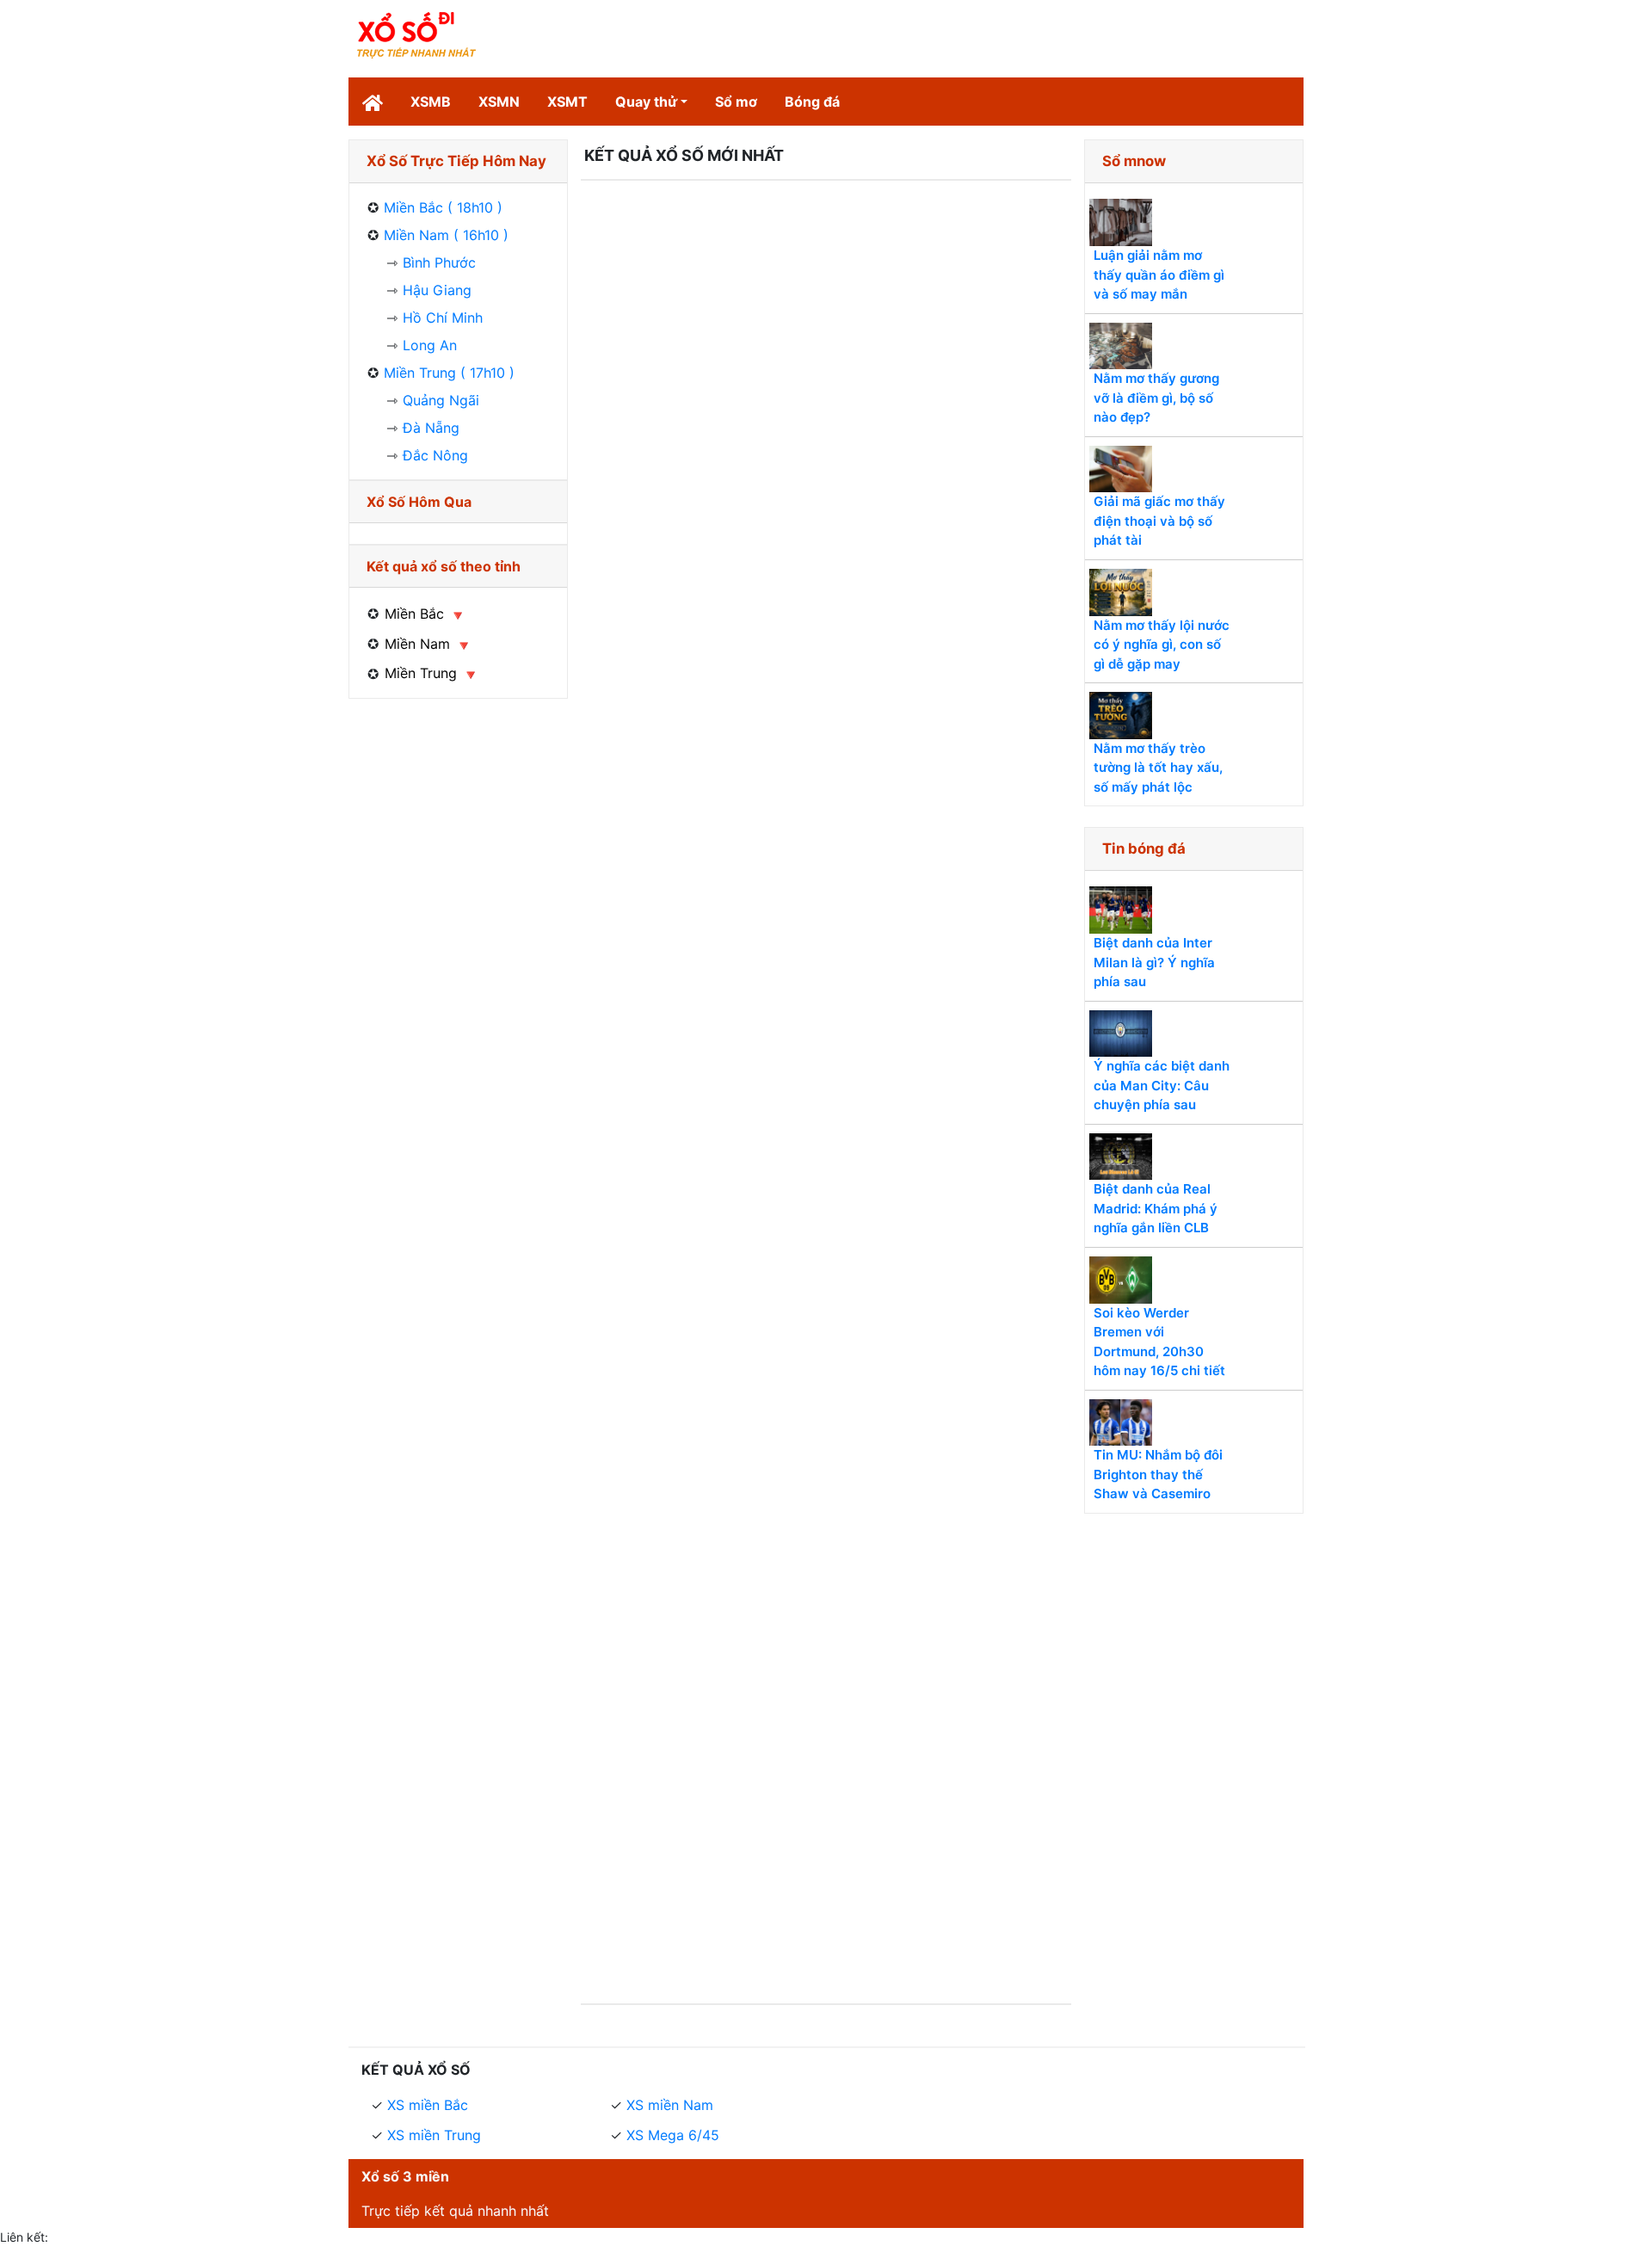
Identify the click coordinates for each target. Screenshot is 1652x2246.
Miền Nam (417, 644)
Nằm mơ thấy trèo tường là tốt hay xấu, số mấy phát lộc (1158, 768)
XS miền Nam (670, 2105)
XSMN (499, 102)
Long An (430, 345)
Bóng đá (812, 102)
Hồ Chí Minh (443, 318)
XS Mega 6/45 (673, 2135)
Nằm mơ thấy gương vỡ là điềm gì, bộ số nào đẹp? (1156, 398)
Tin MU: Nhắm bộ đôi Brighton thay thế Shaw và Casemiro (1158, 1474)
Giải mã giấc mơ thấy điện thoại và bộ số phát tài (1159, 521)
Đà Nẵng (431, 428)
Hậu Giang (437, 290)
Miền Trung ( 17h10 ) (449, 373)
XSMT (567, 102)
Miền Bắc (414, 614)
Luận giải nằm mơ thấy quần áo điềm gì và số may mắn (1159, 275)
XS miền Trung (434, 2135)
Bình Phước (439, 262)
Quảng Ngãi (441, 400)
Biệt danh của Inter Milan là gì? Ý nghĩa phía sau (1154, 962)
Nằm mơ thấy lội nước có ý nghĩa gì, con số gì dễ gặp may (1162, 645)
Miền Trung (421, 673)
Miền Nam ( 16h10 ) (446, 235)
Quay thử (646, 102)
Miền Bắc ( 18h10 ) (443, 207)
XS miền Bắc (428, 2105)
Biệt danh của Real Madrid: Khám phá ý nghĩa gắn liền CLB (1156, 1208)
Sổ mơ (736, 102)
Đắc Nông (435, 455)
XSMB (431, 102)
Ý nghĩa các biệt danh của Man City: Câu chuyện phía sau (1162, 1085)
